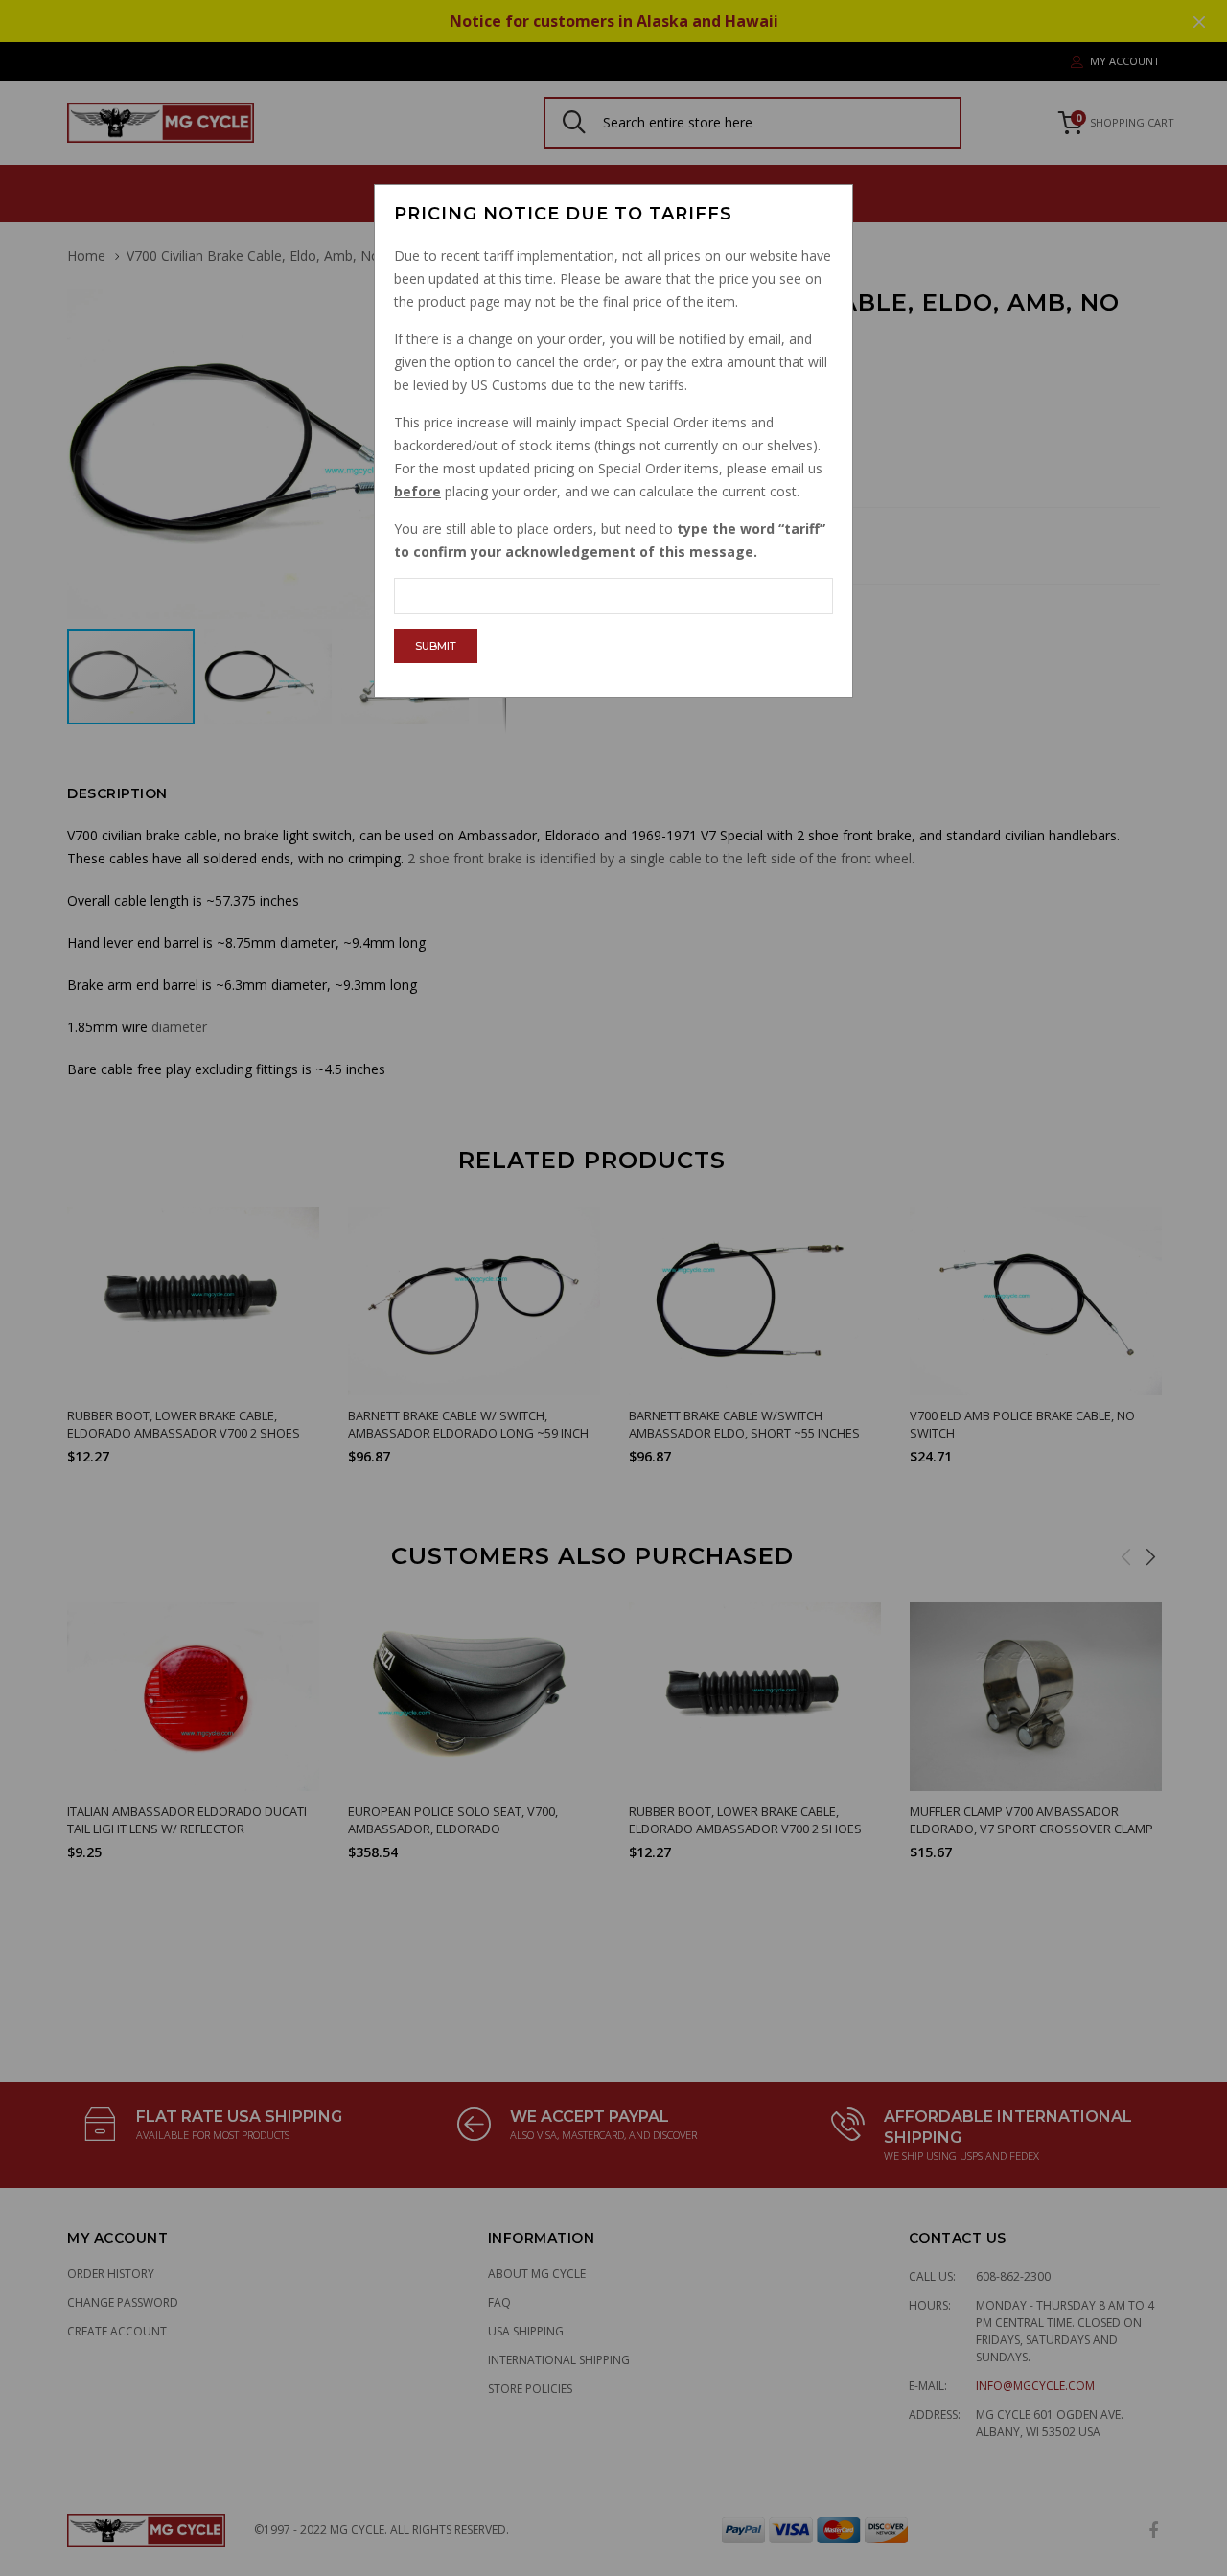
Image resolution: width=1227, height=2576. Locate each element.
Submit (436, 646)
